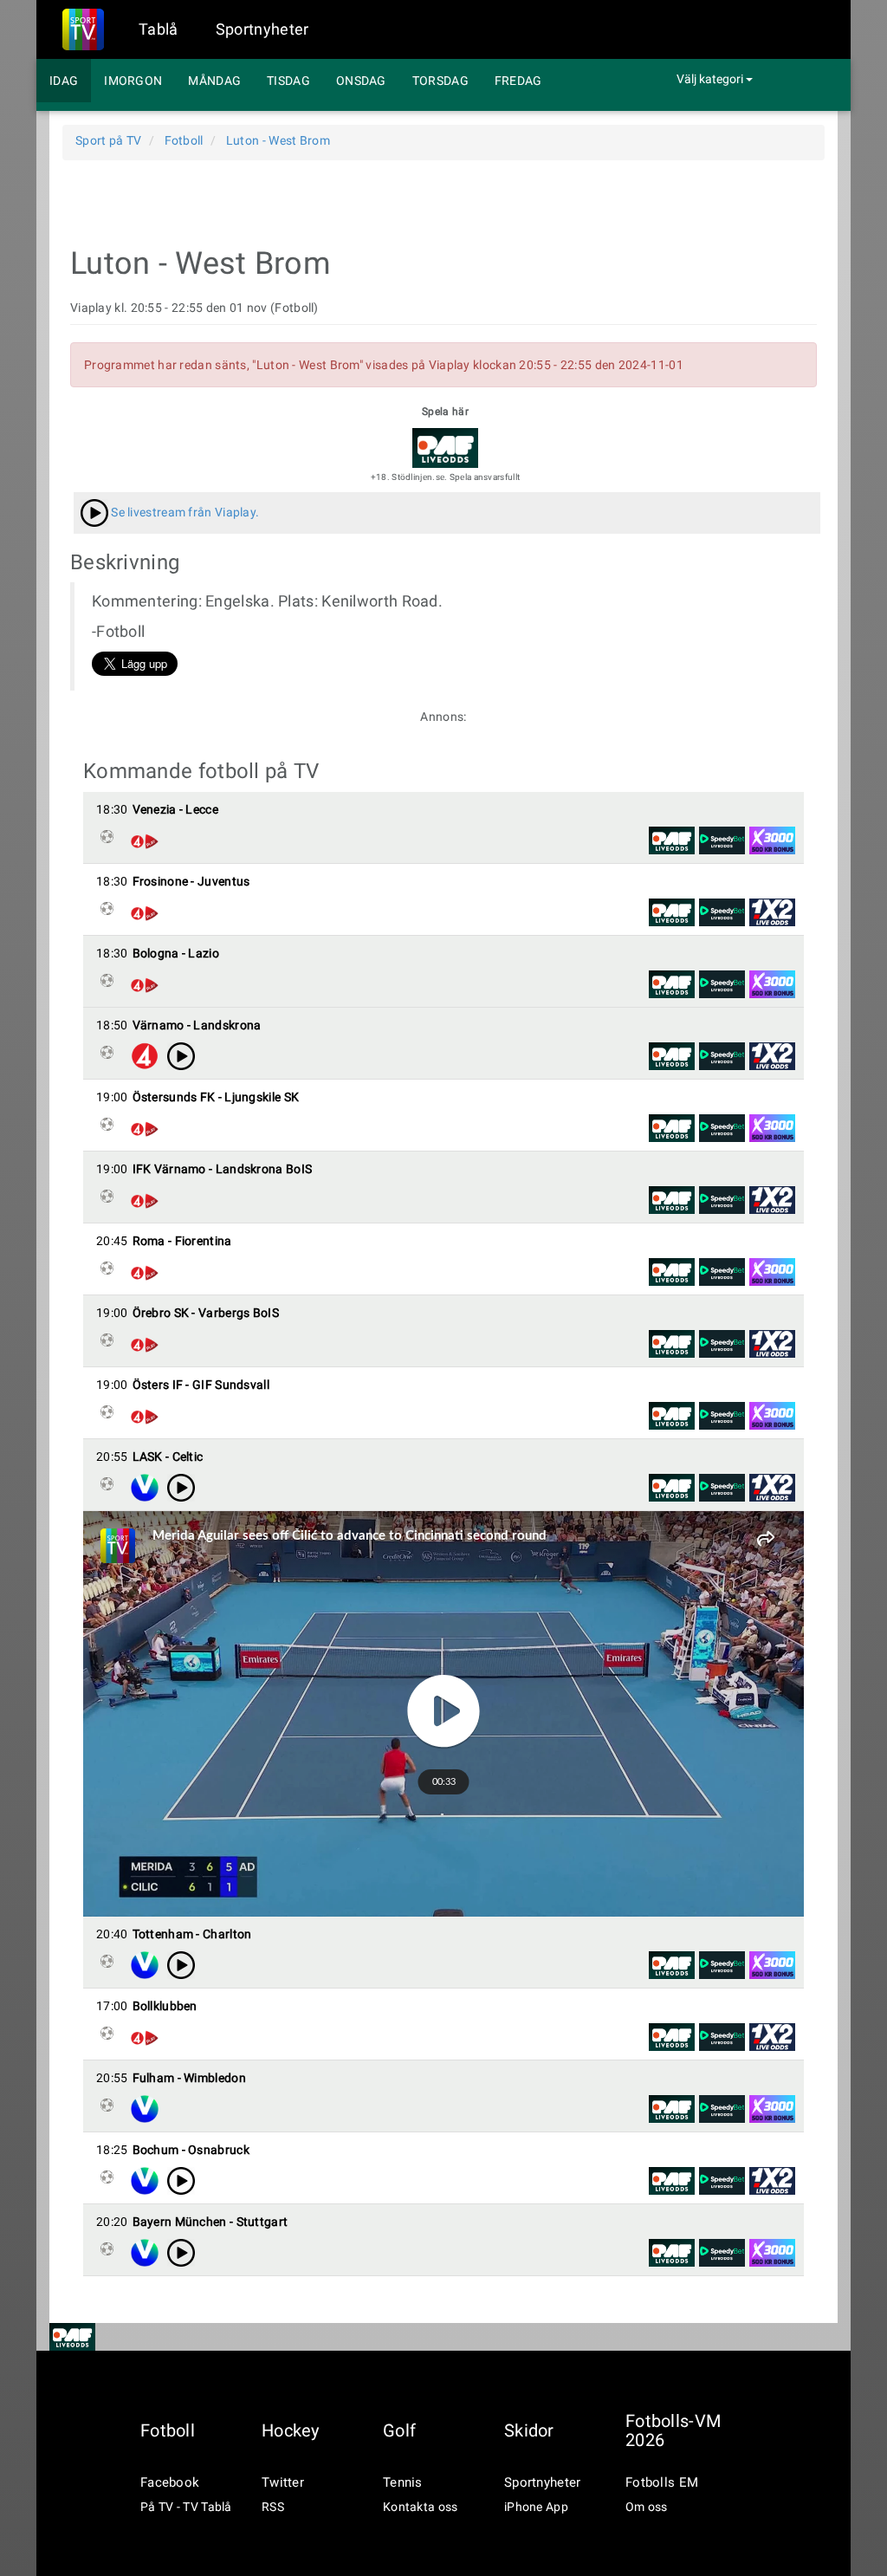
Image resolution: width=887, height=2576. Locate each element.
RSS (273, 2507)
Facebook (170, 2482)
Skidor (529, 2430)
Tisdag (288, 81)
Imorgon (133, 81)
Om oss (647, 2507)
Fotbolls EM (662, 2482)
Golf (399, 2430)
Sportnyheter (262, 29)
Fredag (518, 81)
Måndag (214, 81)
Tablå (159, 29)
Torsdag (440, 81)
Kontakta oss (421, 2507)
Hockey (291, 2430)
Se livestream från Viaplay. (184, 512)
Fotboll (168, 2430)
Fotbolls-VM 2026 (673, 2430)
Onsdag (361, 81)
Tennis (403, 2482)
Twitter (283, 2482)
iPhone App (536, 2507)
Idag (64, 81)
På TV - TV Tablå (186, 2507)
